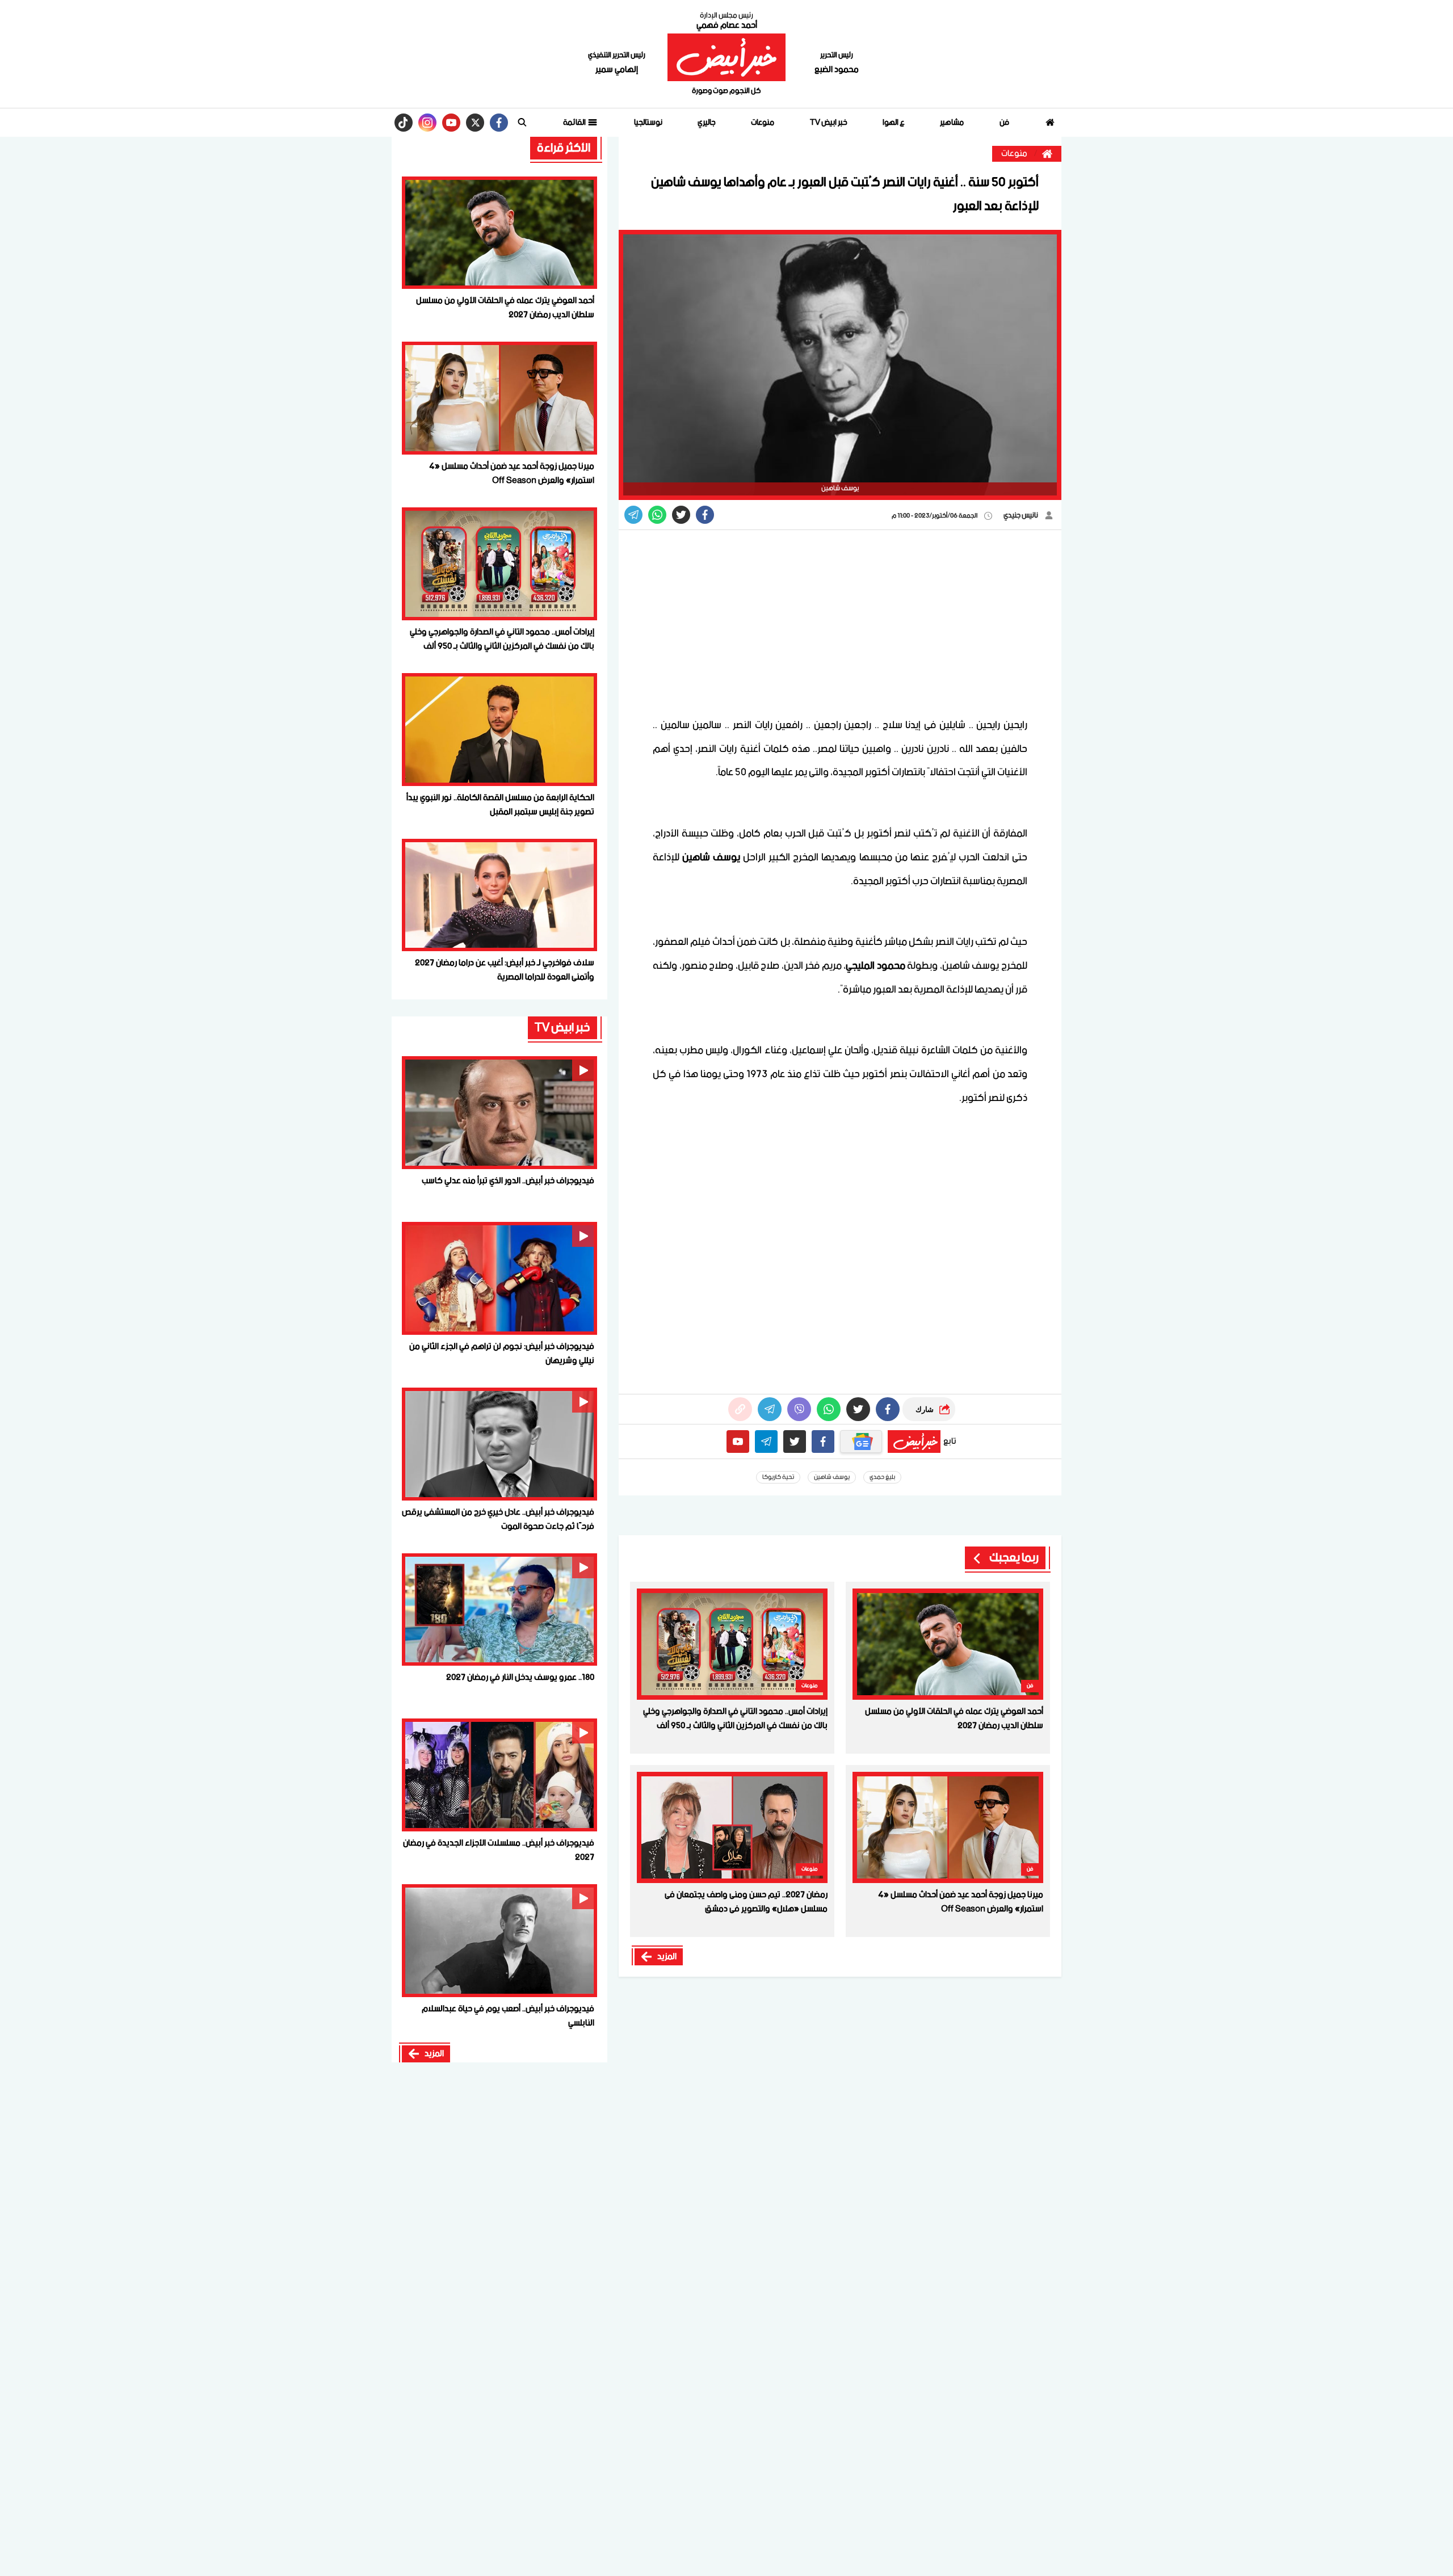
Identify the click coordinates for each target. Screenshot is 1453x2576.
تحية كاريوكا (778, 1477)
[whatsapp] (740, 1409)
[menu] (522, 123)
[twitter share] (681, 515)
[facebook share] (705, 515)
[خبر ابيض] (726, 57)
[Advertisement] (840, 623)
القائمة (575, 123)
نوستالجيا (648, 123)
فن (1004, 123)
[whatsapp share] (657, 515)
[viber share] (633, 515)
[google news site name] (861, 1442)
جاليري (707, 123)
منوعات (763, 123)
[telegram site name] (766, 1442)
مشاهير (952, 123)
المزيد (667, 1957)
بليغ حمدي (882, 1477)
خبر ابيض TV (829, 123)
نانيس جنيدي (1021, 516)
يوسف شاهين (832, 1477)
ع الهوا (894, 123)
